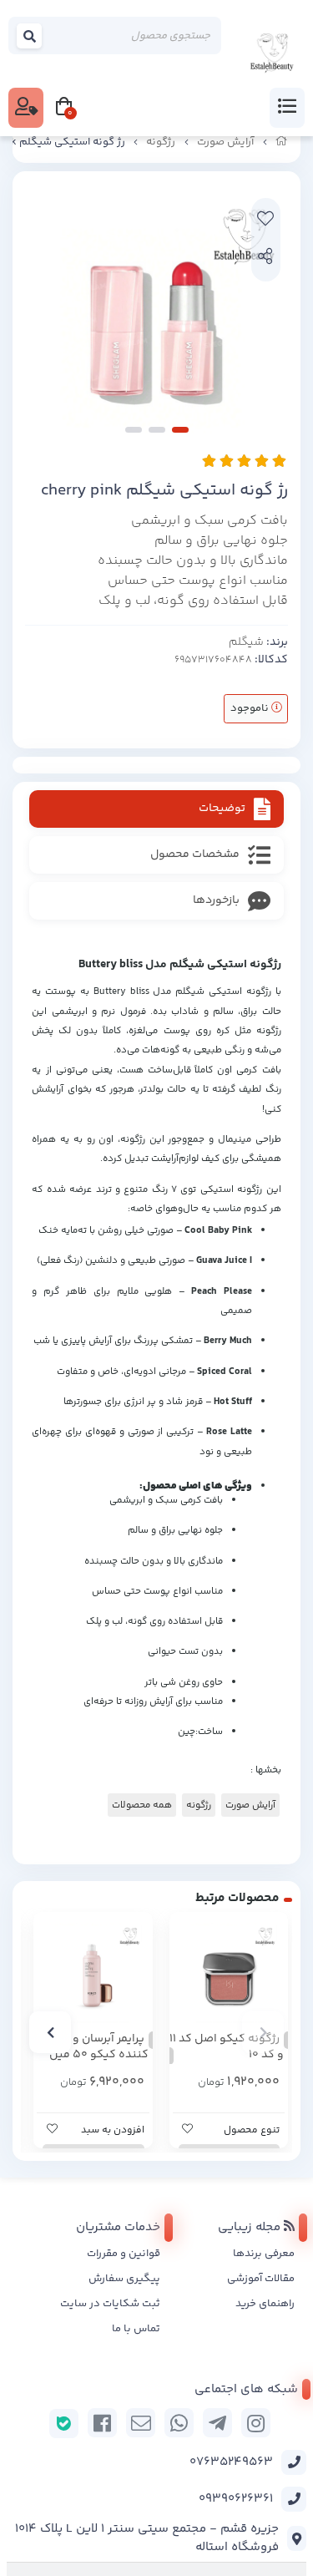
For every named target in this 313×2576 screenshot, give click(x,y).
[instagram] (256, 2423)
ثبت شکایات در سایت (110, 2304)
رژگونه (161, 142)
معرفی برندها (264, 2254)
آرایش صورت (225, 142)
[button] (263, 2032)
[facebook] (102, 2423)
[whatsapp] (179, 2423)
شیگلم (246, 642)
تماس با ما (136, 2329)
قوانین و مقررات (124, 2254)
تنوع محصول (252, 2130)
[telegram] (217, 2423)
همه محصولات (142, 1805)
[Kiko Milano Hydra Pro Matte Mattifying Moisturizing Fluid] (93, 1972)
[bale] (64, 2424)
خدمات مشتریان (118, 2227)
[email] (141, 2423)
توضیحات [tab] (222, 809)
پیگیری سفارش (124, 2279)
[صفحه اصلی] (282, 142)
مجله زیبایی (251, 2227)
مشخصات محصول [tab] (195, 854)
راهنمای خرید (265, 2304)
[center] (30, 36)
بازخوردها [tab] (216, 900)
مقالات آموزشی (261, 2279)
